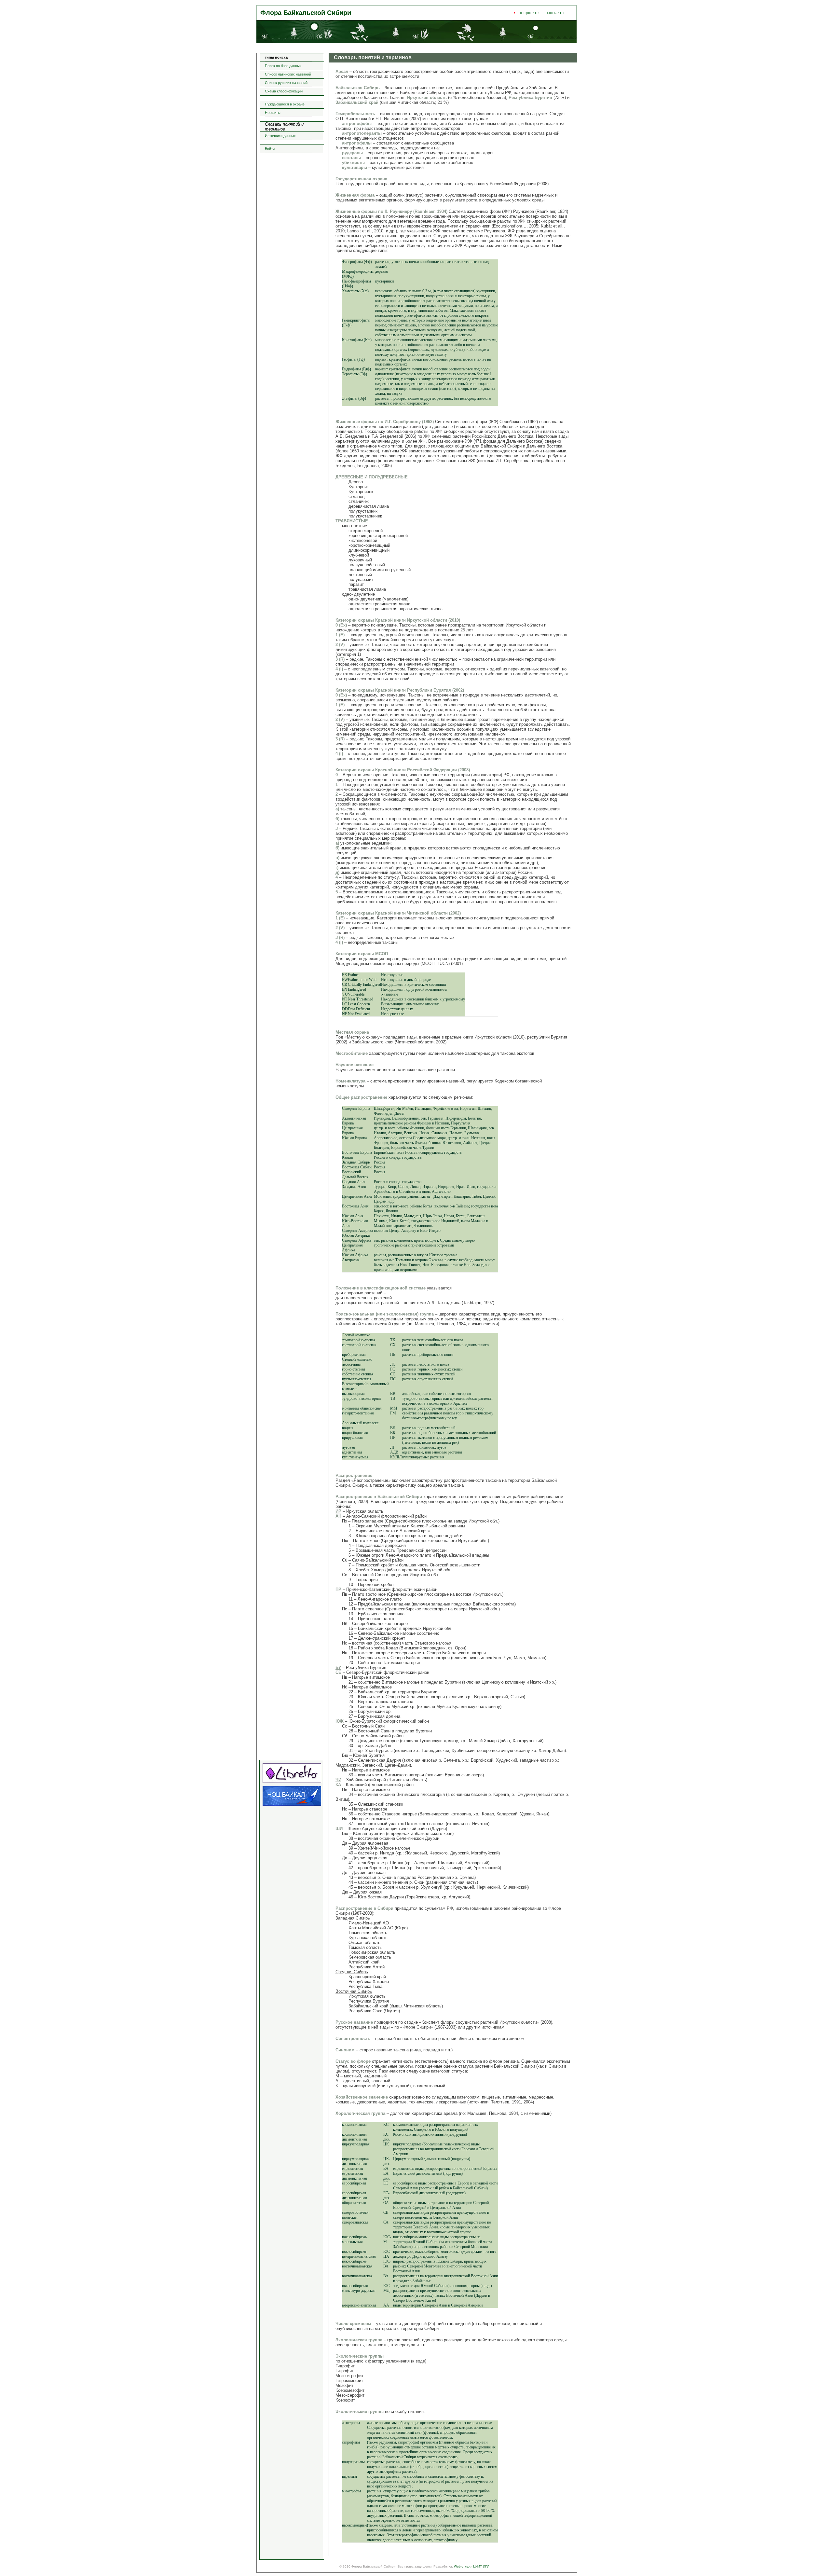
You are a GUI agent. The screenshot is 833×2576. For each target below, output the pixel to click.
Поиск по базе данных (283, 66)
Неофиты (273, 113)
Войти (270, 149)
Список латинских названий (288, 74)
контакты (556, 13)
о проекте (529, 13)
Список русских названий (286, 83)
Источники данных (280, 136)
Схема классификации (284, 91)
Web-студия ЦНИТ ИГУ (471, 2566)
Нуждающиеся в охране (285, 104)
